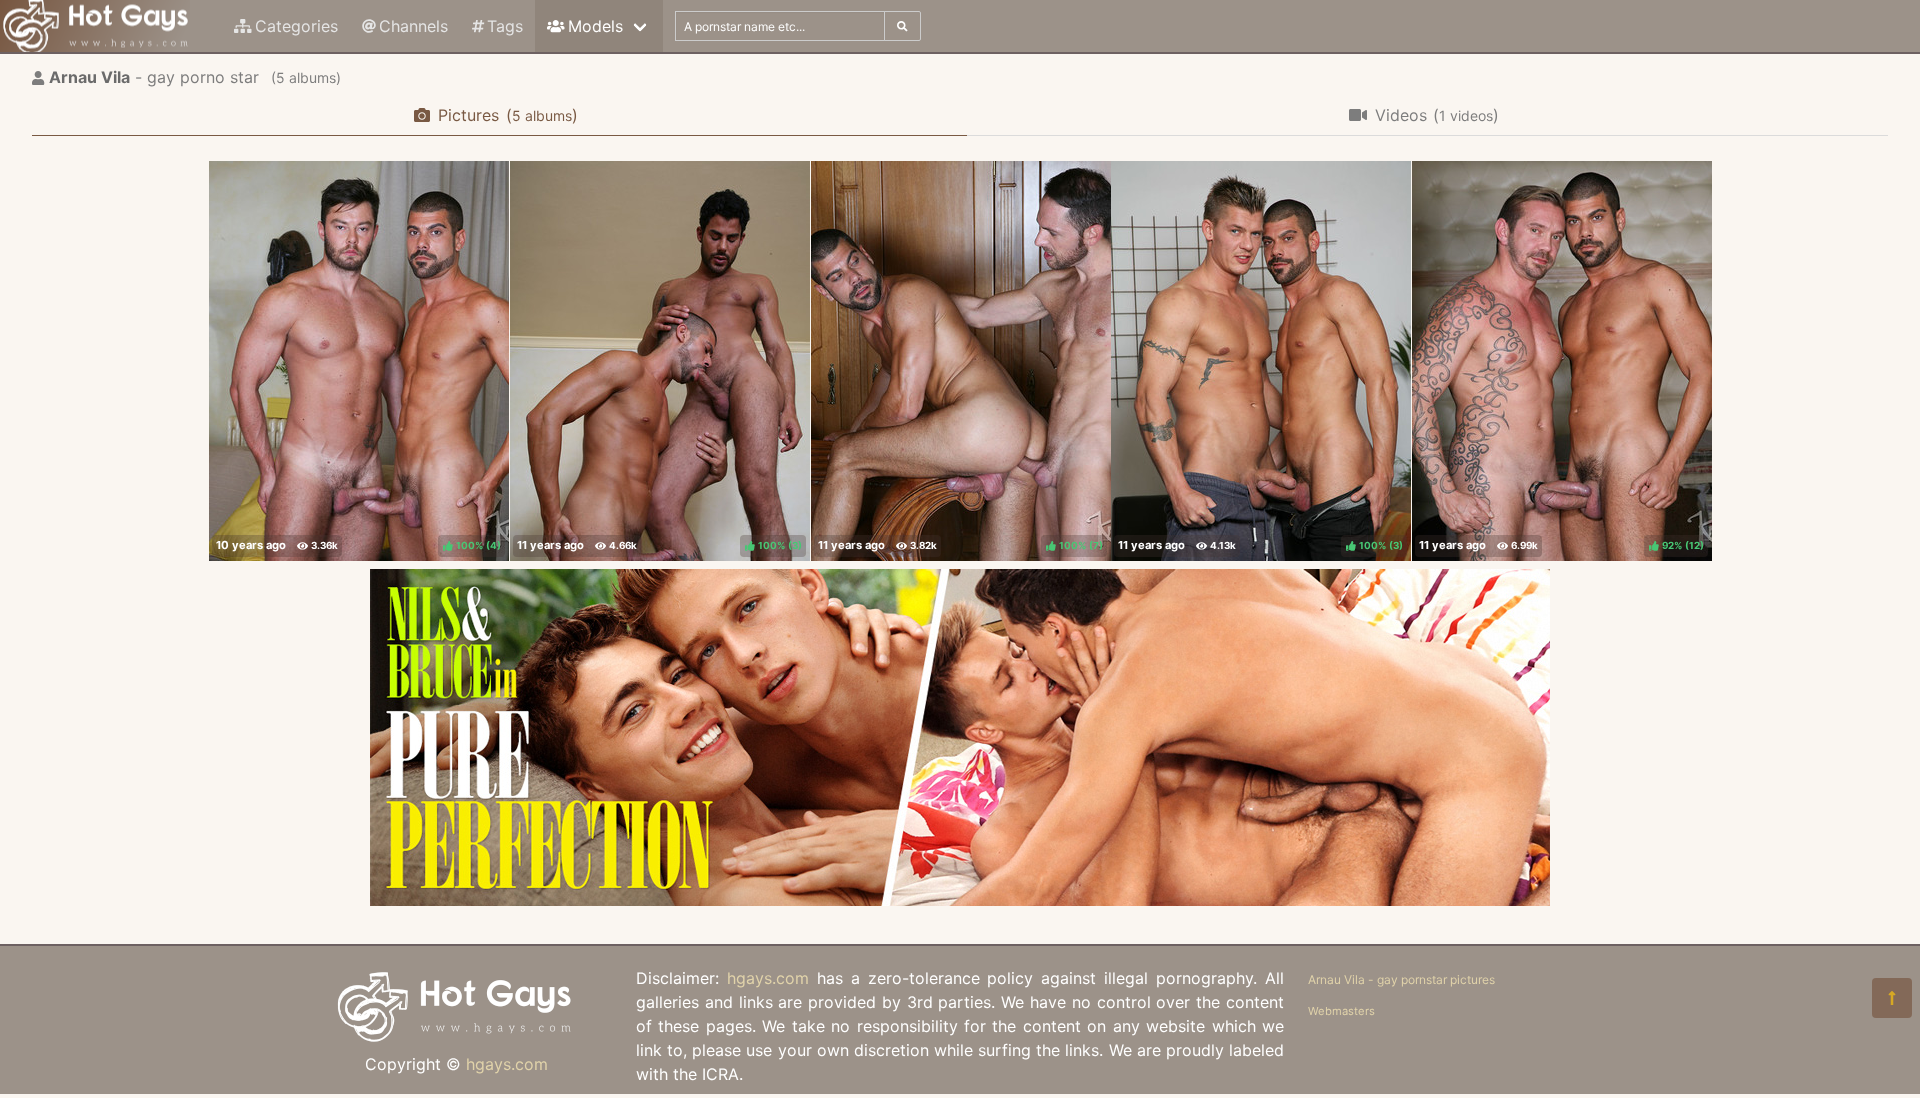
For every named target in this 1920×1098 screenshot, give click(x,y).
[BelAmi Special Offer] (960, 900)
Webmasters (1341, 1011)
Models (595, 26)
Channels (413, 26)
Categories (296, 26)
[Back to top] (1892, 998)
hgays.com (507, 1064)
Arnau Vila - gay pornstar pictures (1401, 979)
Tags (505, 26)
